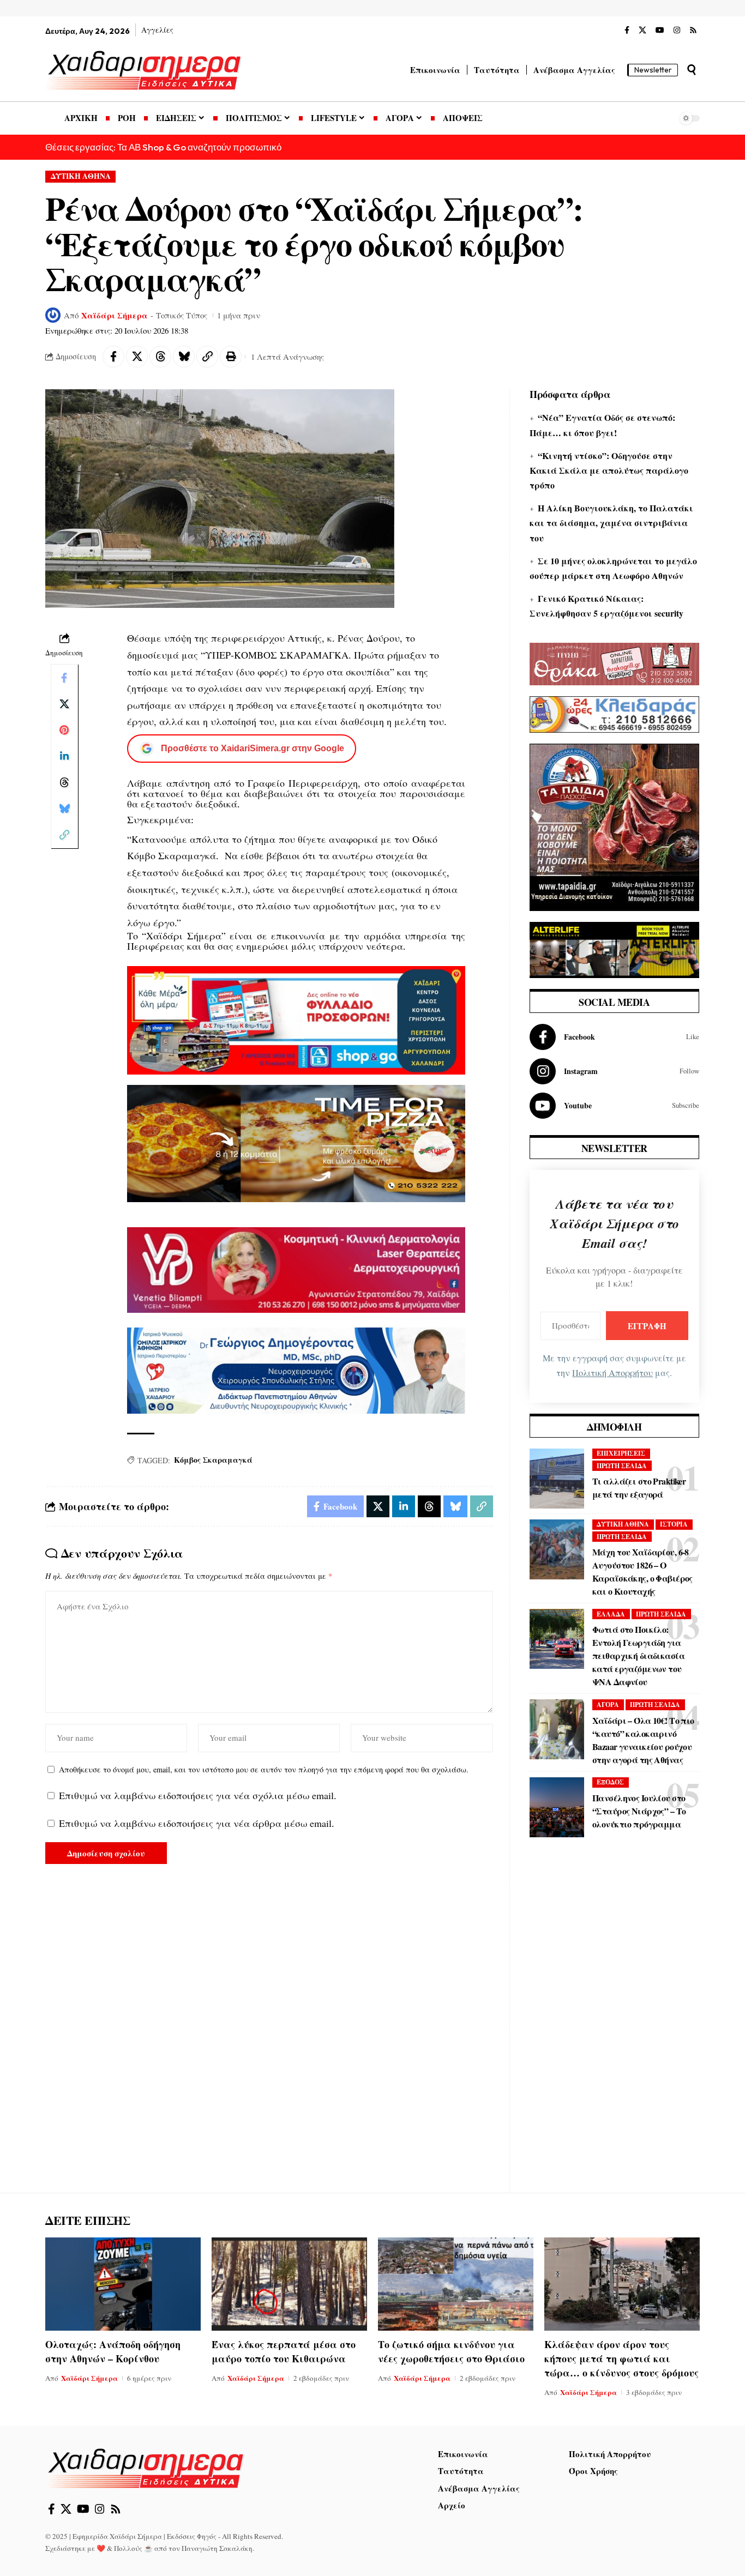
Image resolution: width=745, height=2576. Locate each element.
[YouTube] (660, 31)
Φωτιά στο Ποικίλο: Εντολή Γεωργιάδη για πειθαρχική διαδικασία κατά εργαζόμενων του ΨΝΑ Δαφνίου (638, 1655)
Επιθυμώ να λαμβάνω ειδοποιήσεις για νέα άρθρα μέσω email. (197, 1823)
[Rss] (693, 31)
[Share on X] (137, 357)
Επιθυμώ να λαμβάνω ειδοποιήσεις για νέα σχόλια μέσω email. (198, 1795)
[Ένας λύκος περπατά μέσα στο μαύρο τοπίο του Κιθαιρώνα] (289, 2284)
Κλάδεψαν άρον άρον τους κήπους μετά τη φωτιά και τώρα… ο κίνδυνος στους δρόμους (621, 2358)
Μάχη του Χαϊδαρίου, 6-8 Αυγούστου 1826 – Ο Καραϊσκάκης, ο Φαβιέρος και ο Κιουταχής (642, 1571)
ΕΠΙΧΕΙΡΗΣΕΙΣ (621, 1453)
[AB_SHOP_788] (296, 1019)
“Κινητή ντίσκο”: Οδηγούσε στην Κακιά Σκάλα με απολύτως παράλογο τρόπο (609, 470)
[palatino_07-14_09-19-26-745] (296, 1142)
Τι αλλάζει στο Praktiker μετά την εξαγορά (639, 1488)
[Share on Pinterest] (64, 730)
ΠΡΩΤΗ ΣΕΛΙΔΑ (622, 1466)
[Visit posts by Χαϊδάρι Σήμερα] (53, 315)
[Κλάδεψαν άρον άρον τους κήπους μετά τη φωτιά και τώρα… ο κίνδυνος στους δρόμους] (622, 2284)
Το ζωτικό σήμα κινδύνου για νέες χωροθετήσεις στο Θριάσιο (451, 2351)
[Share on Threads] (160, 357)
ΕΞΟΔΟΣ (610, 1782)
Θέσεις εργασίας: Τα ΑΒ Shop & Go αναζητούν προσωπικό (163, 147)
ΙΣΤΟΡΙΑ (674, 1524)
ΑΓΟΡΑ (608, 1705)
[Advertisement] (614, 2023)
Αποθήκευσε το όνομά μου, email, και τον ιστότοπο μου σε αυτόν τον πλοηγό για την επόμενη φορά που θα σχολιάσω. (264, 1769)
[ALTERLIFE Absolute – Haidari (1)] (614, 949)
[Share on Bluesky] (184, 357)
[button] (692, 70)
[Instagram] (677, 31)
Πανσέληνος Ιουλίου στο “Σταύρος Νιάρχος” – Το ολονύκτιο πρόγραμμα (639, 1811)
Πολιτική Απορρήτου (612, 1373)
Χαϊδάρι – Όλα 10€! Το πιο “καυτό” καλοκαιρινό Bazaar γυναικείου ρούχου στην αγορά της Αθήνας (643, 1740)
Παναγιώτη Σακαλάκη (217, 2548)
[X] (642, 31)
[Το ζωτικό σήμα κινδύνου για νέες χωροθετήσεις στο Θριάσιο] (456, 2284)
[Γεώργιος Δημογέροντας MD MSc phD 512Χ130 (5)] (296, 1369)
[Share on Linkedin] (64, 756)
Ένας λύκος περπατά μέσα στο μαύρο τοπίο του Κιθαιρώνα (284, 2351)
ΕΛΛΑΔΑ (611, 1614)
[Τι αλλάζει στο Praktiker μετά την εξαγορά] (557, 1479)
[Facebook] (627, 31)
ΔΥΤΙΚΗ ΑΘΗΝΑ (81, 176)
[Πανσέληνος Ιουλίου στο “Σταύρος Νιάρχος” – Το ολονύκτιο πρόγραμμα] (557, 1807)
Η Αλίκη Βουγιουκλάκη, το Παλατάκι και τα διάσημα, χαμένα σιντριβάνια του (611, 523)
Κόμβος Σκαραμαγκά (213, 1460)
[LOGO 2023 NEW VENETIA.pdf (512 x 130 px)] (296, 1269)
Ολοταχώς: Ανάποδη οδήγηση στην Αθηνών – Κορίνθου (113, 2351)
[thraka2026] (614, 662)
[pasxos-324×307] (614, 826)
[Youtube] (614, 1106)
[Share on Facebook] (113, 357)
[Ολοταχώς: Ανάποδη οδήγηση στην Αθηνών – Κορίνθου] (123, 2284)
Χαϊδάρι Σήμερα (115, 315)
